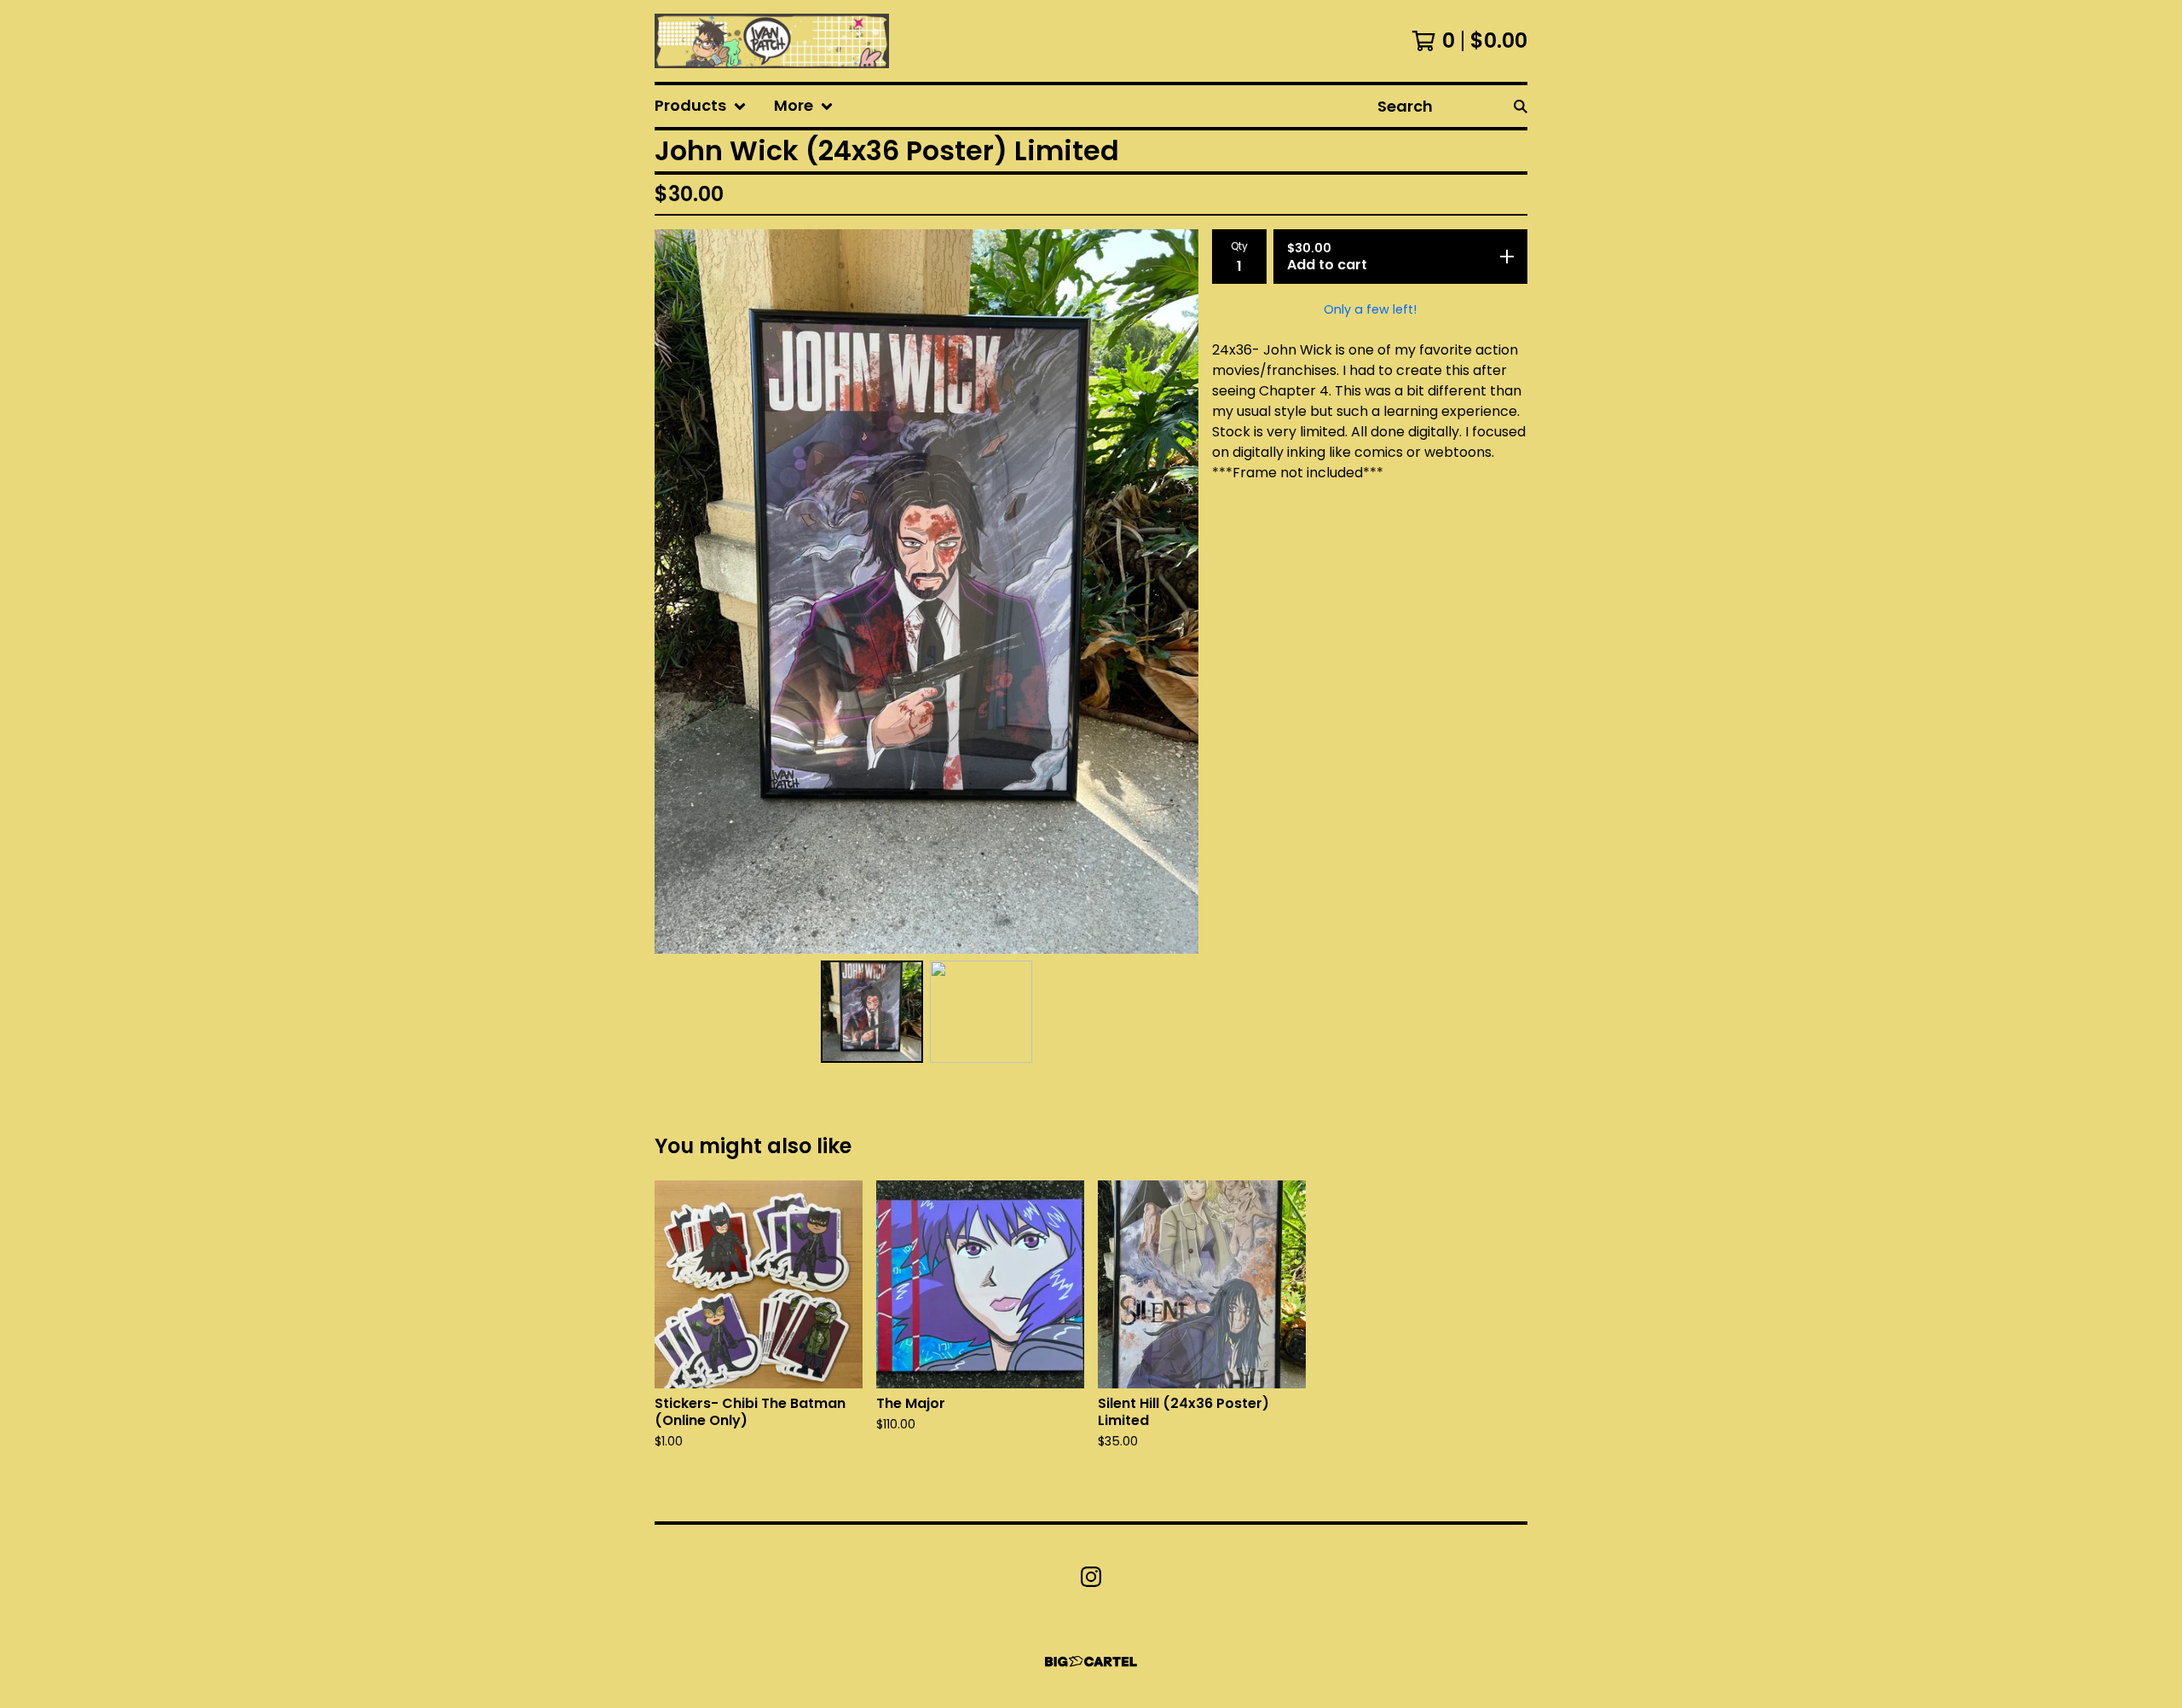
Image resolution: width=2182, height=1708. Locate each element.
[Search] (1521, 106)
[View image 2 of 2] (981, 1012)
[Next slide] (1175, 591)
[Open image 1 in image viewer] (926, 591)
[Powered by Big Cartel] (1091, 1662)
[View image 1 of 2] (872, 1012)
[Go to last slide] (678, 591)
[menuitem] (701, 106)
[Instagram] (1091, 1577)
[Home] (772, 41)
